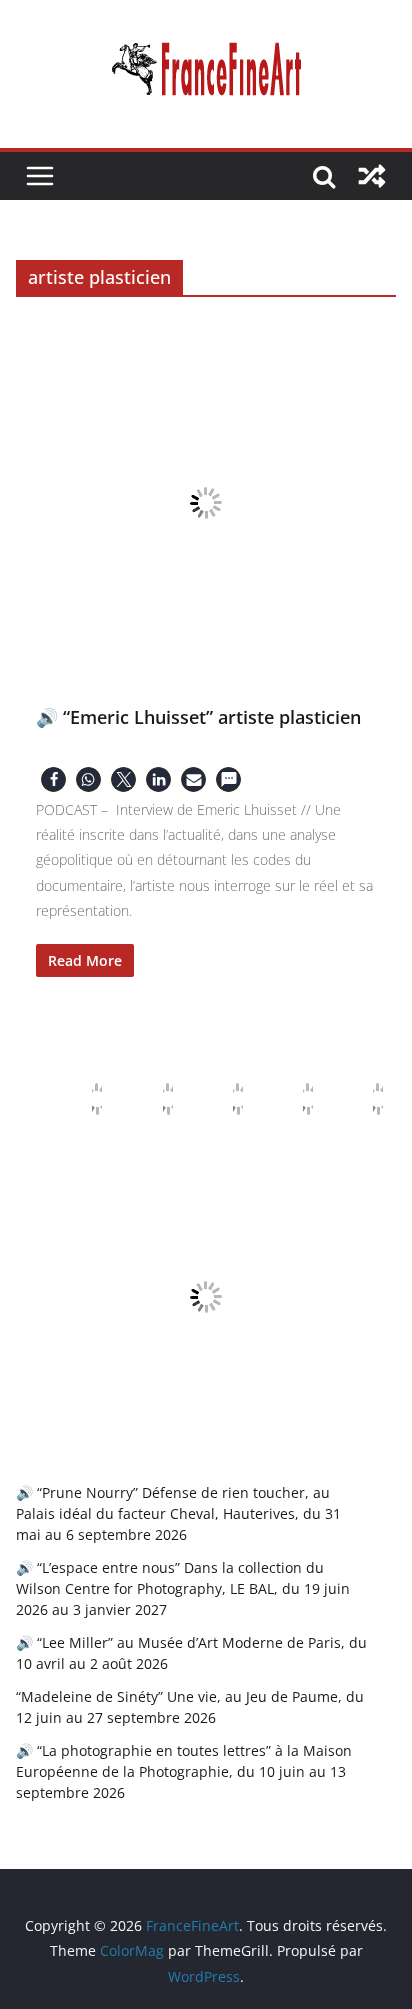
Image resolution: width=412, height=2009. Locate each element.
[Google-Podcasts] (152, 1099)
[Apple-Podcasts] (81, 1099)
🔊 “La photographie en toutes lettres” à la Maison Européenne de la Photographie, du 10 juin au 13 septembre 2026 (184, 1771)
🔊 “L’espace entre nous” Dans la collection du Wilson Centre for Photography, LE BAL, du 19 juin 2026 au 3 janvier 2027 (183, 1588)
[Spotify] (362, 1099)
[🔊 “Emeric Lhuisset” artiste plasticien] (206, 503)
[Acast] (222, 1099)
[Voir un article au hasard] (372, 176)
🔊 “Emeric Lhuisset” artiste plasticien (198, 717)
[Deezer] (292, 1099)
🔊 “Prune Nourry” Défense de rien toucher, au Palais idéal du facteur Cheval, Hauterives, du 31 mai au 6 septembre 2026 (178, 1513)
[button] (53, 779)
